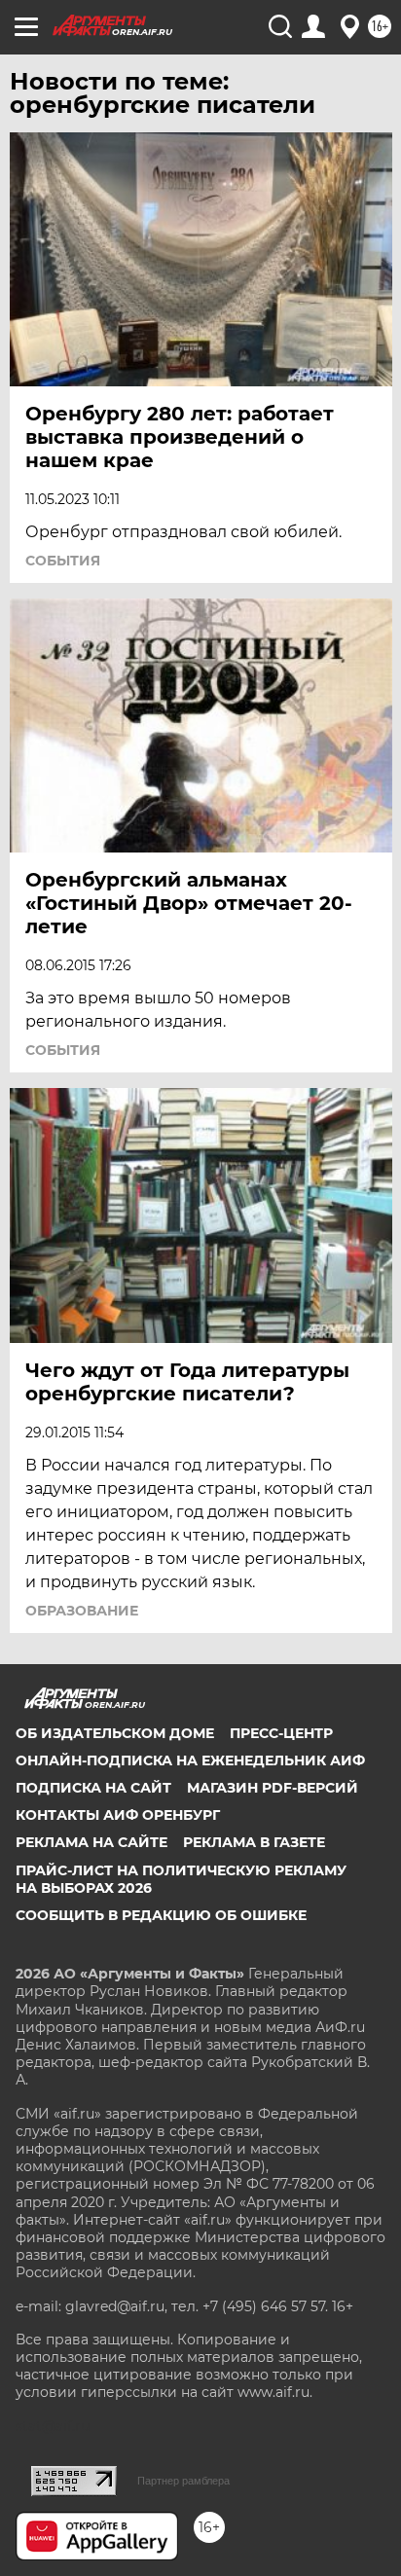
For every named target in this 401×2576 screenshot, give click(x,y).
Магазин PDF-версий (273, 1788)
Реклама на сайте (91, 1842)
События (63, 561)
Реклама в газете (254, 1842)
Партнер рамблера (183, 2481)
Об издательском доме (115, 1733)
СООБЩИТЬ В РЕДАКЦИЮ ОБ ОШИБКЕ (161, 1915)
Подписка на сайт (93, 1788)
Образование (82, 1611)
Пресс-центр (281, 1733)
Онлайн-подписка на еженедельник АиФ (190, 1760)
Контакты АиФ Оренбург (118, 1815)
